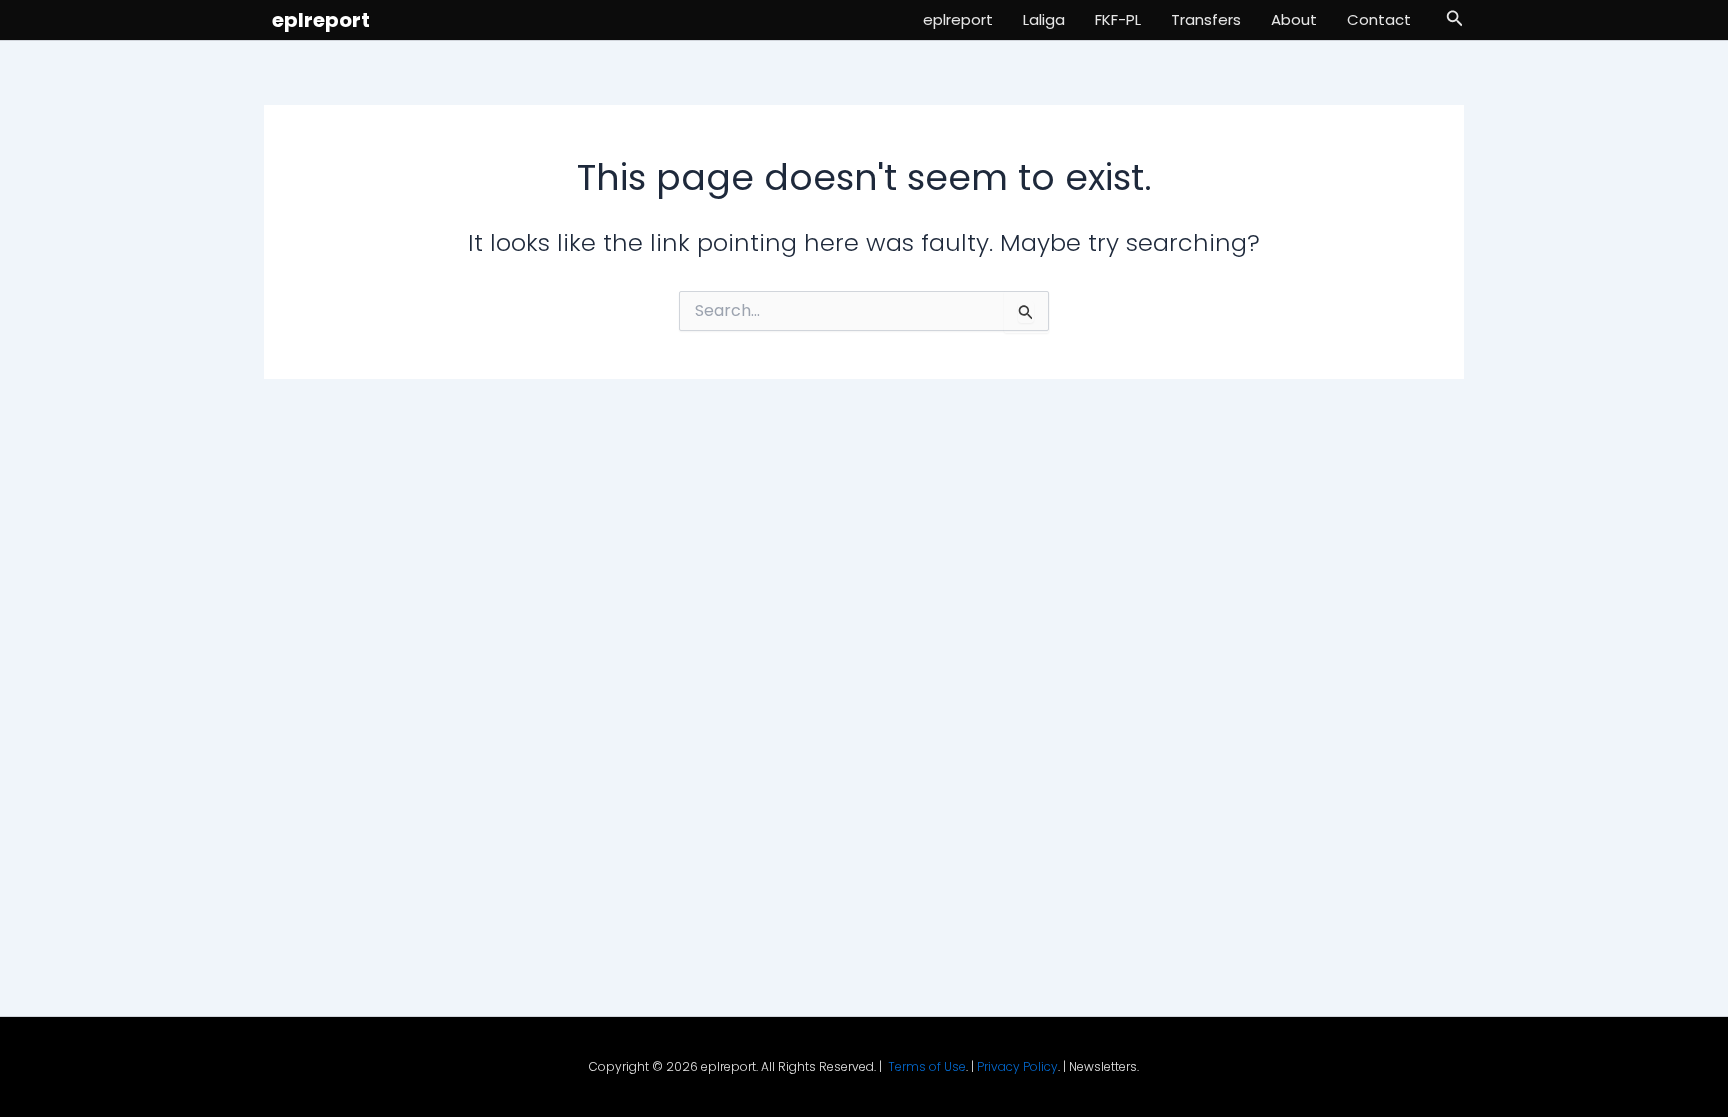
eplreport (321, 20)
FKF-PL (1118, 19)
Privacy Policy (1017, 1066)
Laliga (1044, 19)
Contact (1379, 19)
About (1294, 19)
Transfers (1206, 19)
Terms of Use (927, 1066)
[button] (1455, 20)
